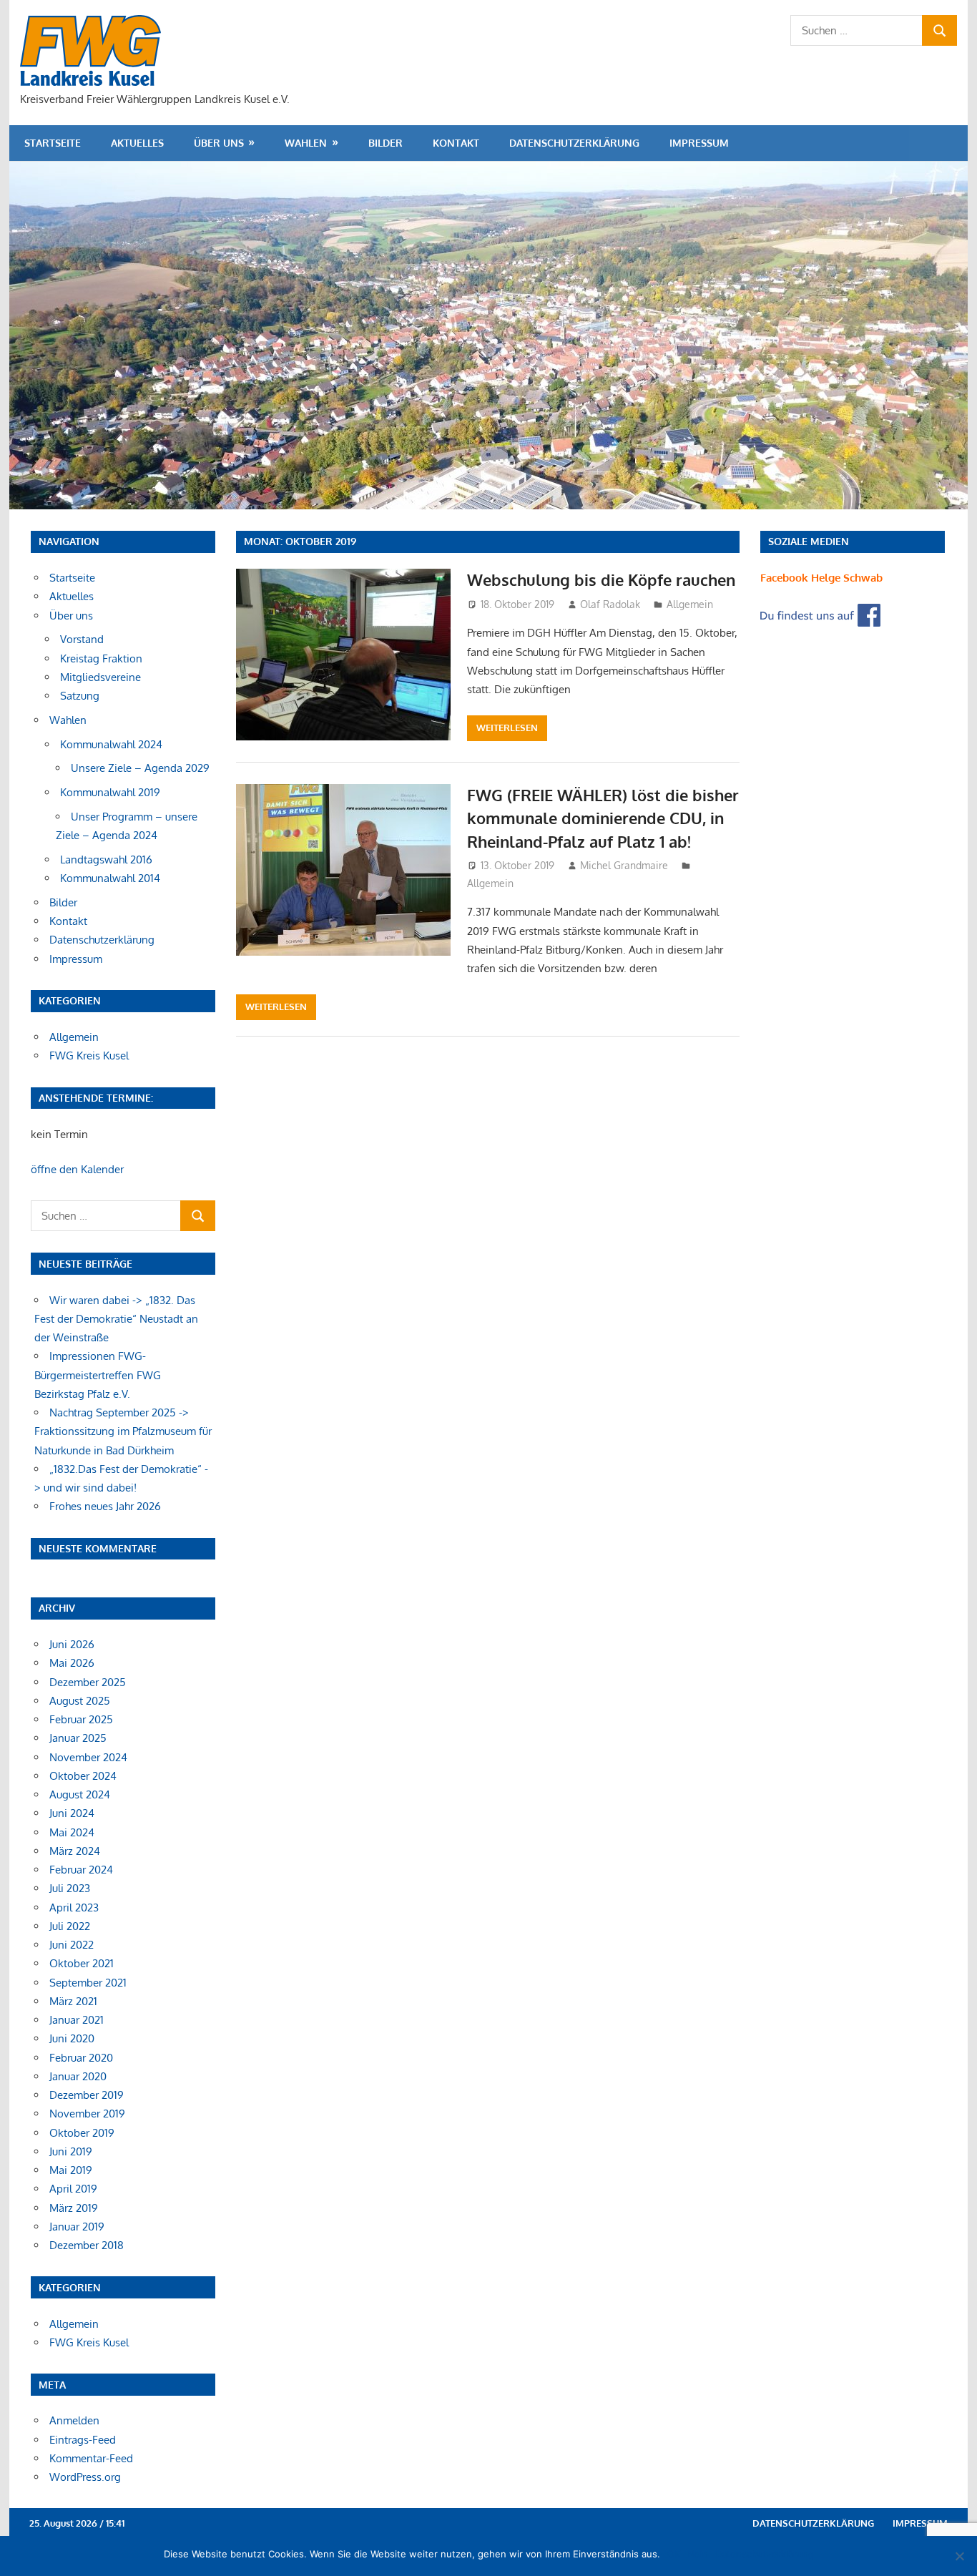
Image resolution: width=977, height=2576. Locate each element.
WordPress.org (85, 2477)
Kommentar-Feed (91, 2458)
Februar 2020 (81, 2058)
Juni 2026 (72, 1644)
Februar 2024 (81, 1870)
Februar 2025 (81, 1719)
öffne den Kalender (77, 1169)
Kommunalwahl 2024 (111, 744)
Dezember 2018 (87, 2245)
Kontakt (456, 143)
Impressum (699, 143)
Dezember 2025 (88, 1682)
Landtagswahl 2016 (106, 860)
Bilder (386, 143)
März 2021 (73, 2001)
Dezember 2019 (87, 2095)
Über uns (219, 143)
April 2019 (73, 2189)
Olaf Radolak (610, 604)
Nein (698, 2554)
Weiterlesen (507, 728)
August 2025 (80, 1701)
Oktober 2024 (83, 1776)
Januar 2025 (78, 1738)
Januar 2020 (78, 2076)
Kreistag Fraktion (101, 658)
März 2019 (74, 2208)
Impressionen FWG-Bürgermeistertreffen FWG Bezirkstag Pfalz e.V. (98, 1375)
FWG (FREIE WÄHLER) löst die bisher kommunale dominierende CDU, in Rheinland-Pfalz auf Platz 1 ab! (603, 818)
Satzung (80, 696)
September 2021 (88, 1983)
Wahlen (306, 143)
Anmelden (74, 2420)
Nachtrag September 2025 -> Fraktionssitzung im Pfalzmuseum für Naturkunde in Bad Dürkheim (123, 1431)
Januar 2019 (77, 2227)
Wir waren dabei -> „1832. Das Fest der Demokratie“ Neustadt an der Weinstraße (116, 1319)
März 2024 (75, 1851)
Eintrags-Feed (83, 2440)
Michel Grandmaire (624, 865)
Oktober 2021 (82, 1963)
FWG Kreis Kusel (89, 1056)
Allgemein (690, 604)
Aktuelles (137, 143)
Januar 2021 (77, 2020)
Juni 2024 (72, 1813)
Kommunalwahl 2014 (110, 878)
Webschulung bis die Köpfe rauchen (601, 579)
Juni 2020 (72, 2038)
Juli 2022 (70, 1926)
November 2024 (88, 1757)
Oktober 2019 (82, 2133)
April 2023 (74, 1907)
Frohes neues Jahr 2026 (105, 1506)
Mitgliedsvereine (100, 677)
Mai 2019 (71, 2170)
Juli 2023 (70, 1888)
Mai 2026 (72, 1663)
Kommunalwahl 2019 (110, 792)
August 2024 (80, 1794)
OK (674, 2554)
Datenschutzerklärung (574, 143)
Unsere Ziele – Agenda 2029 (140, 768)
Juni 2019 (71, 2151)
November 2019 (87, 2114)
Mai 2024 (72, 1832)
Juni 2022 (72, 1945)
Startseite (53, 143)
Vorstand (82, 639)
